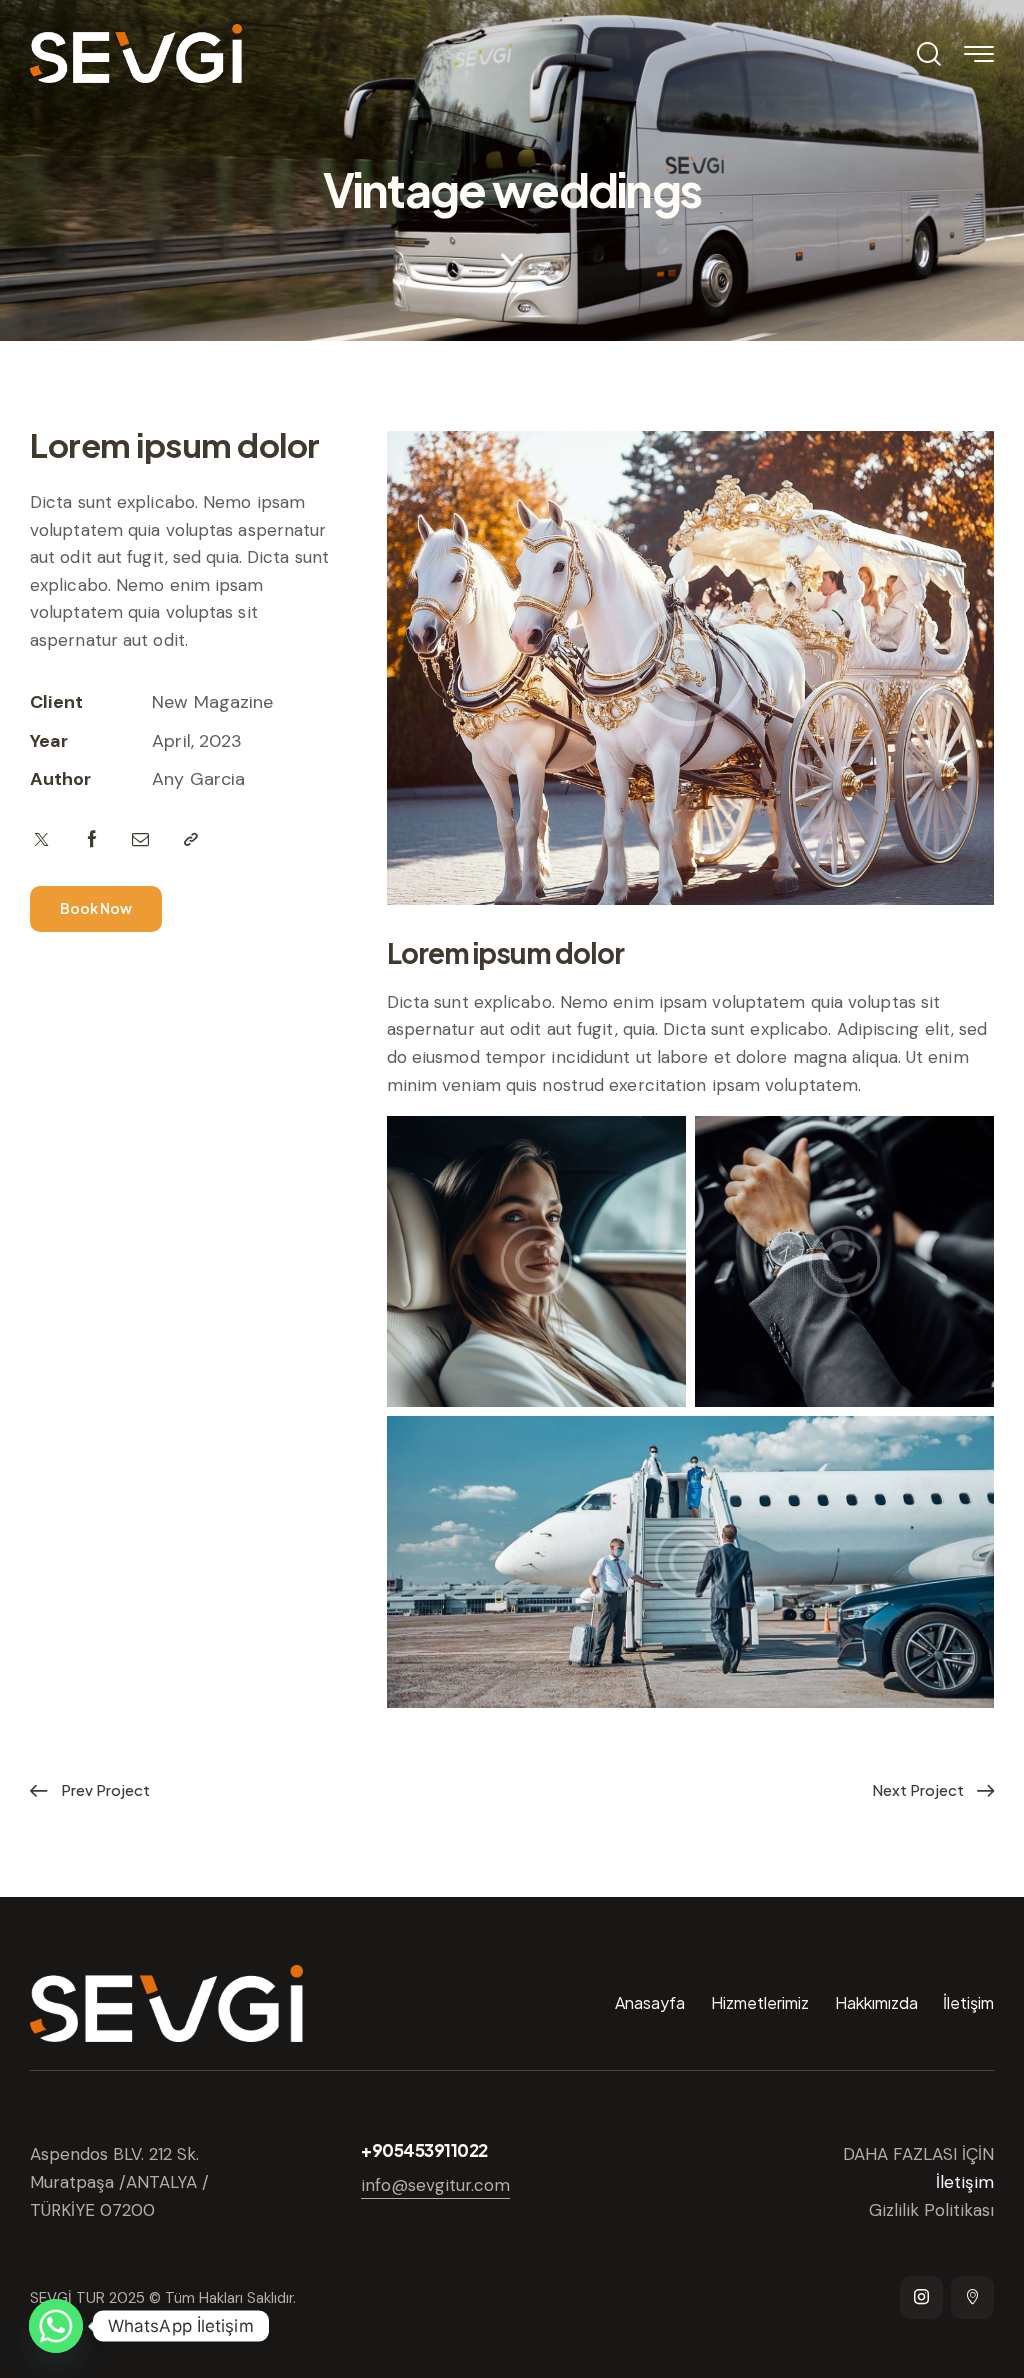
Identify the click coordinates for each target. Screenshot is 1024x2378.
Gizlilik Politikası (931, 2210)
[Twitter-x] (41, 840)
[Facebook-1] (92, 840)
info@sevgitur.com (435, 2185)
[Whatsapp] (56, 2326)
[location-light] (972, 2297)
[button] (191, 840)
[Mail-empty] (140, 840)
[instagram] (921, 2297)
